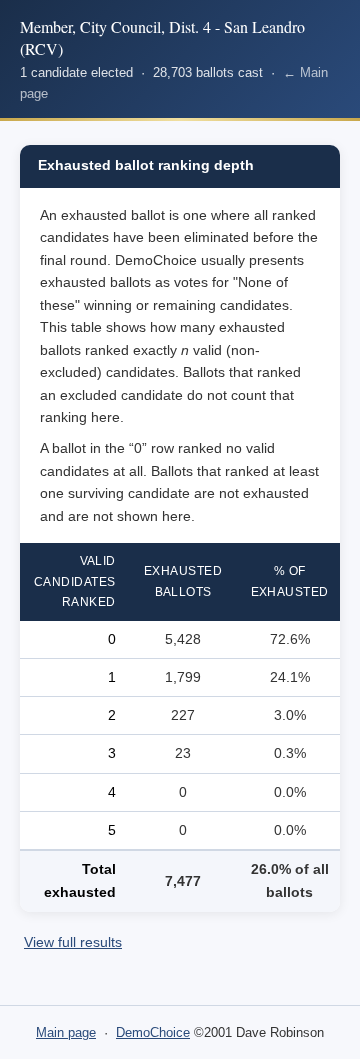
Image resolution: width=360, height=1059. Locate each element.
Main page (66, 1032)
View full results (73, 942)
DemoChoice (153, 1032)
